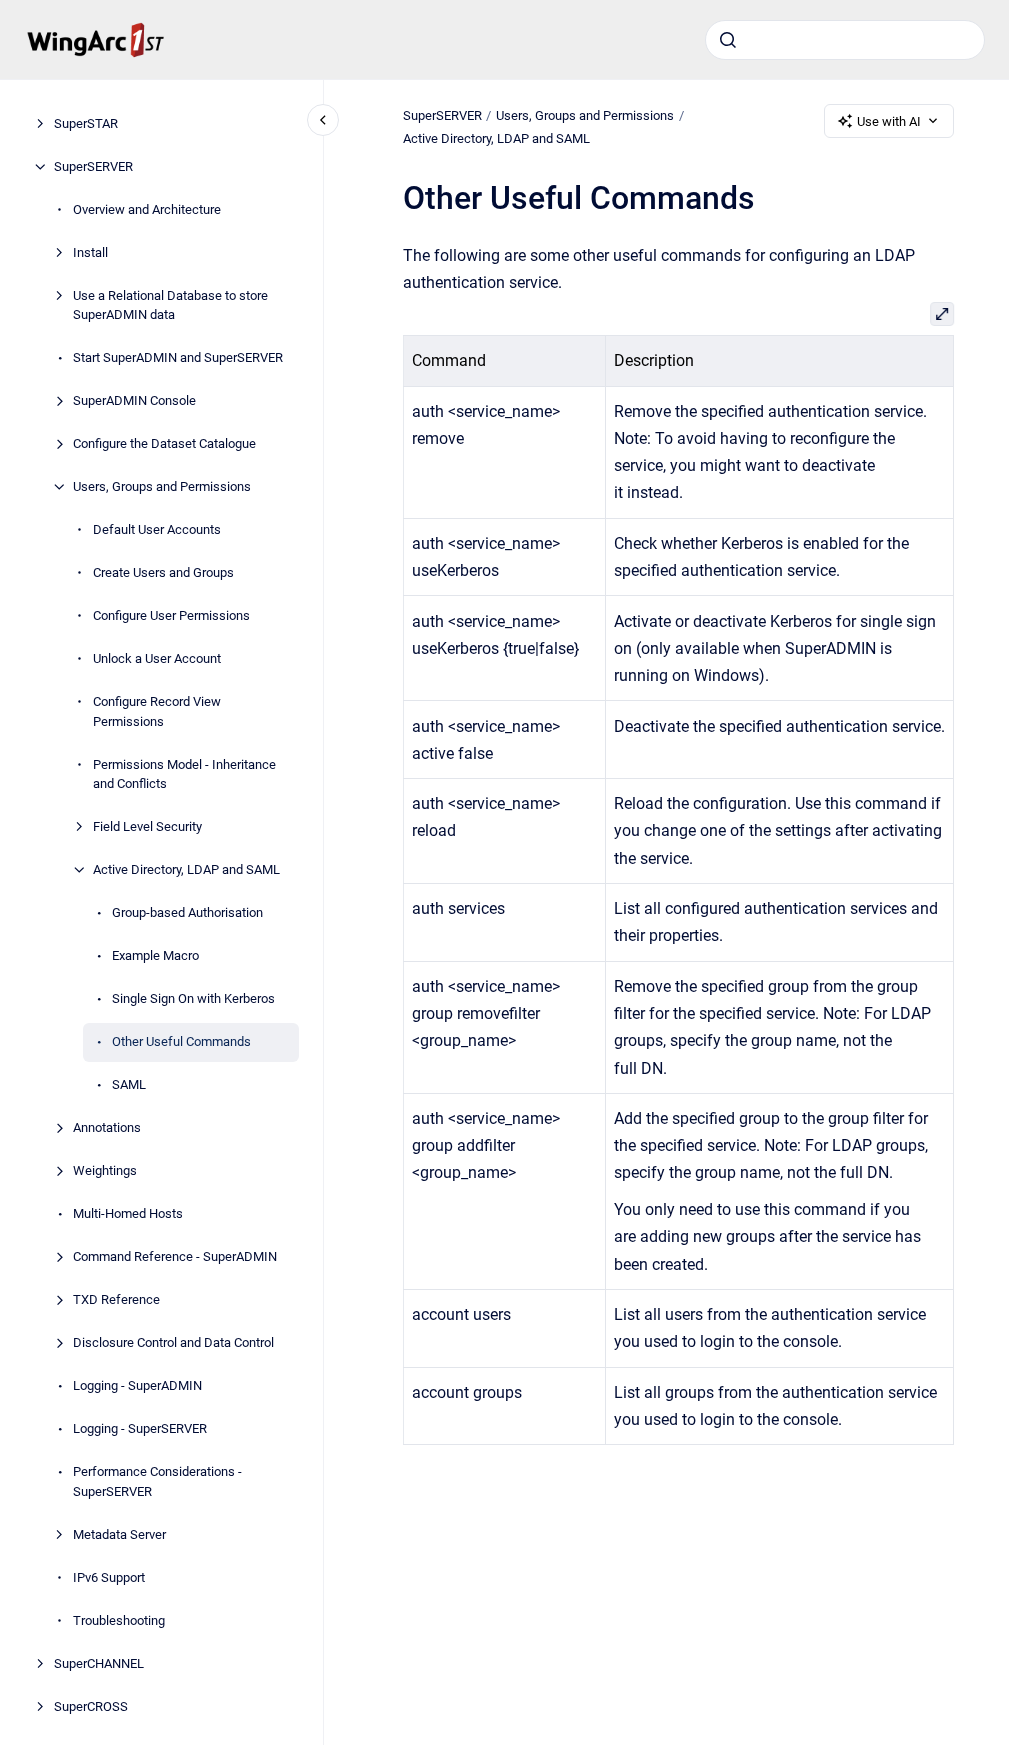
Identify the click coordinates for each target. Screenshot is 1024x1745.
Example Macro (155, 955)
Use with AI (889, 121)
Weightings (105, 1170)
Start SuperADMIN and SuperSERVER (178, 357)
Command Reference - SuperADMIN (175, 1256)
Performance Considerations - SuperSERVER (157, 1481)
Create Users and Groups (163, 572)
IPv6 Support (109, 1577)
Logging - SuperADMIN (137, 1385)
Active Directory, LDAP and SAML (186, 869)
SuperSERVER (93, 166)
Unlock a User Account (157, 658)
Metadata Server (119, 1534)
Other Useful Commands (181, 1041)
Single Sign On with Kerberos (193, 998)
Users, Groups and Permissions (162, 486)
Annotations (107, 1127)
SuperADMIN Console (134, 400)
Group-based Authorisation (187, 912)
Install (90, 252)
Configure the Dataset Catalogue (164, 443)
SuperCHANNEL (99, 1663)
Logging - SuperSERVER (140, 1428)
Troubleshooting (119, 1620)
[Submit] (728, 40)
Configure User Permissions (171, 615)
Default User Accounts (157, 529)
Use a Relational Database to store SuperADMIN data (170, 305)
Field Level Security (147, 826)
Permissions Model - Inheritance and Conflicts (184, 774)
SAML (129, 1084)
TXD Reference (116, 1299)
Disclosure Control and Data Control (173, 1342)
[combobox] (845, 40)
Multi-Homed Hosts (128, 1213)
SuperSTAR (86, 123)
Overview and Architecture (147, 209)
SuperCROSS (91, 1706)
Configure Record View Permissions (157, 711)
